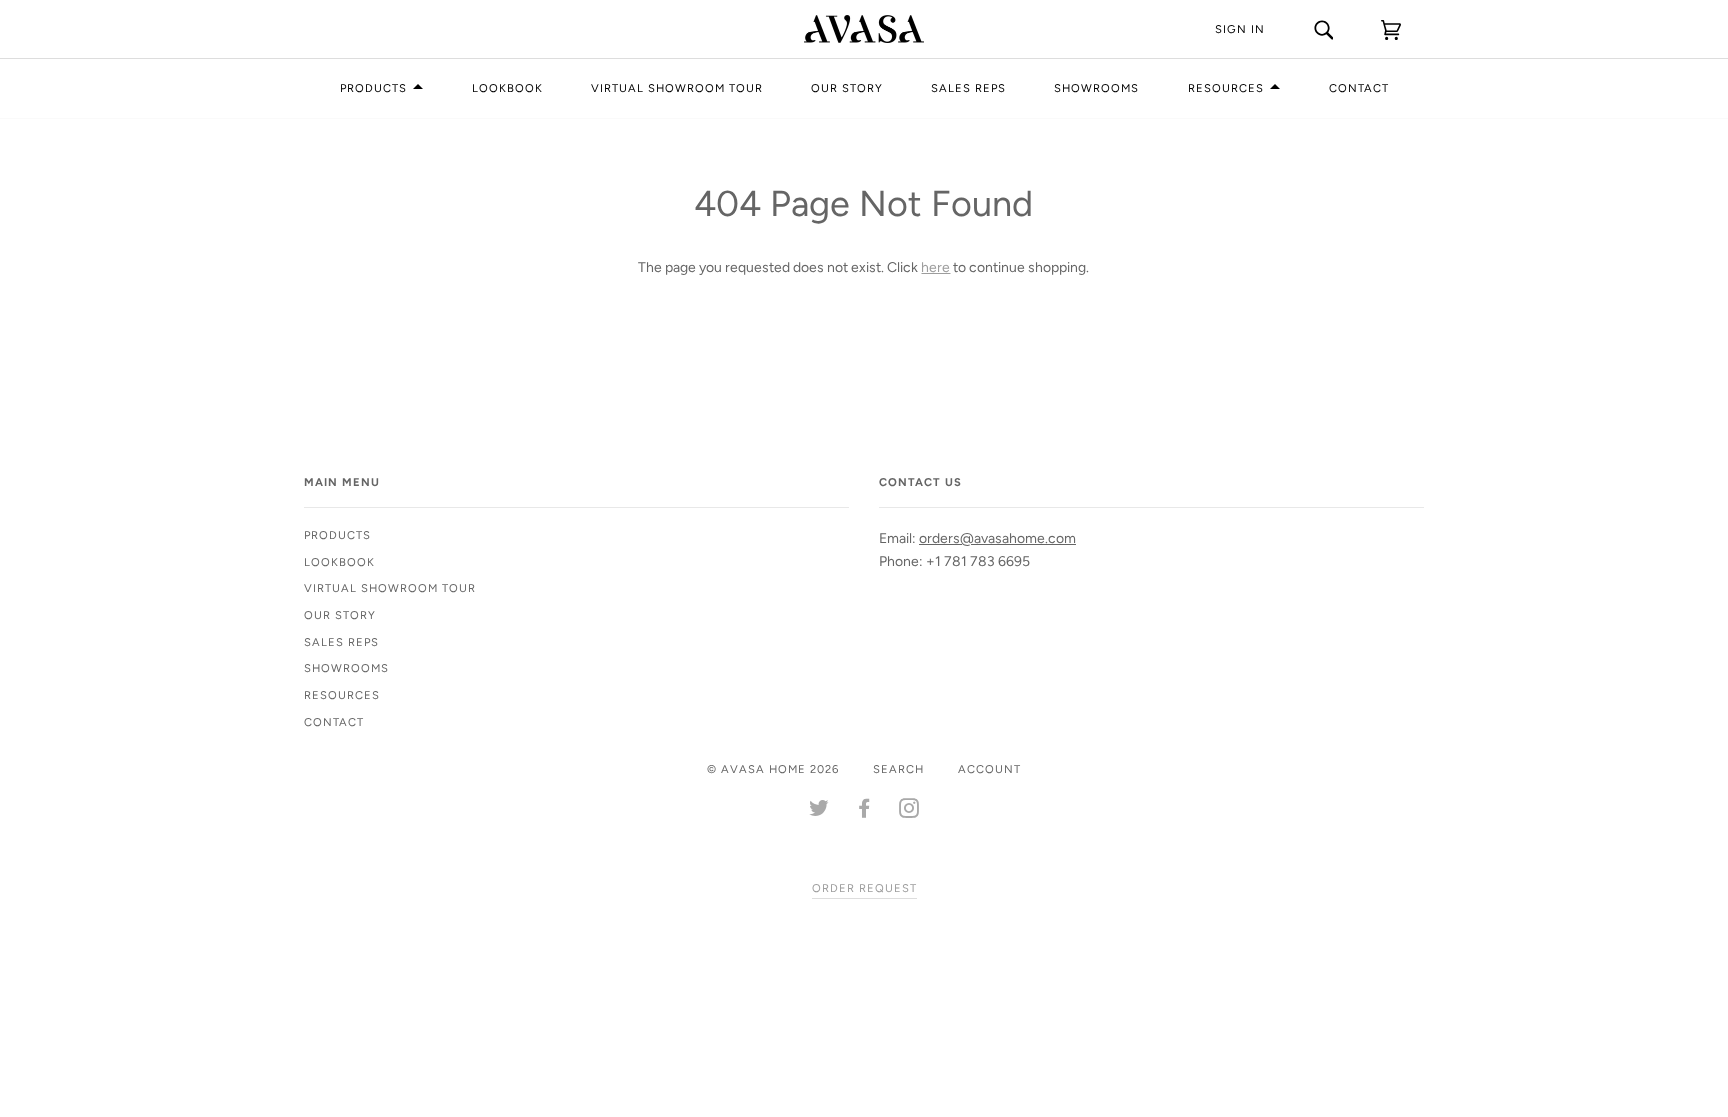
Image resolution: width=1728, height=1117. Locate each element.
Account (989, 769)
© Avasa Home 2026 (773, 769)
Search (898, 769)
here (935, 267)
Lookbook (507, 88)
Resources (1226, 88)
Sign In (1240, 29)
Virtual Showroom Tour (677, 88)
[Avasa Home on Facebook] (864, 812)
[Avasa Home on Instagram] (909, 812)
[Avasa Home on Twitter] (819, 812)
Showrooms (1096, 88)
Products (373, 88)
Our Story (847, 88)
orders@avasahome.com (997, 538)
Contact (1359, 88)
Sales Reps (968, 88)
